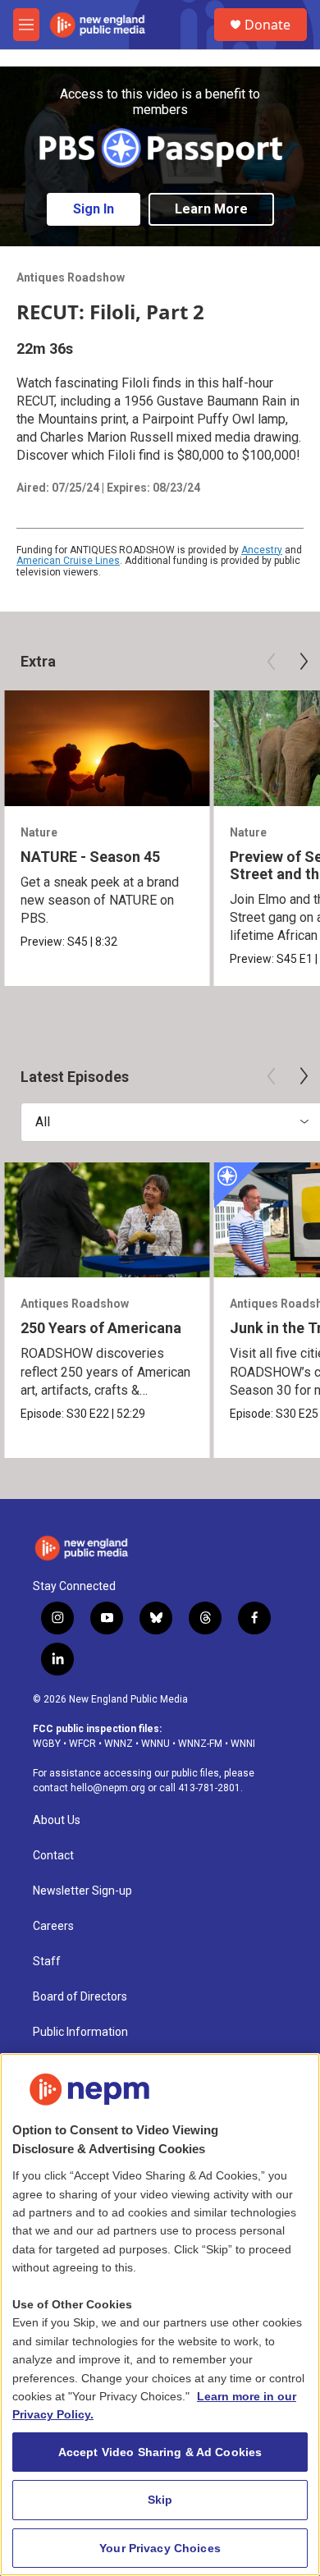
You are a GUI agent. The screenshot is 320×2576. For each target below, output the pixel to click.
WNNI (243, 1744)
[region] (160, 2315)
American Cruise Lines (68, 561)
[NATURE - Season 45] (107, 748)
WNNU (155, 1744)
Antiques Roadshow (71, 277)
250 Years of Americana (101, 1328)
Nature (39, 832)
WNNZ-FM (200, 1744)
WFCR (82, 1744)
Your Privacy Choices (160, 2548)
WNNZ (119, 1744)
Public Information (80, 2032)
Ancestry (262, 550)
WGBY (47, 1744)
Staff (47, 1962)
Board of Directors (80, 1997)
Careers (53, 1926)
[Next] (304, 662)
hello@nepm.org (108, 1788)
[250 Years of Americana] (107, 1220)
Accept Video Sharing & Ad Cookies (160, 2452)
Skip (160, 2500)
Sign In (94, 209)
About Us (57, 1820)
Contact (53, 1856)
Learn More (211, 209)
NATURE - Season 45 (90, 857)
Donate (267, 25)
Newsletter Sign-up (82, 1891)
